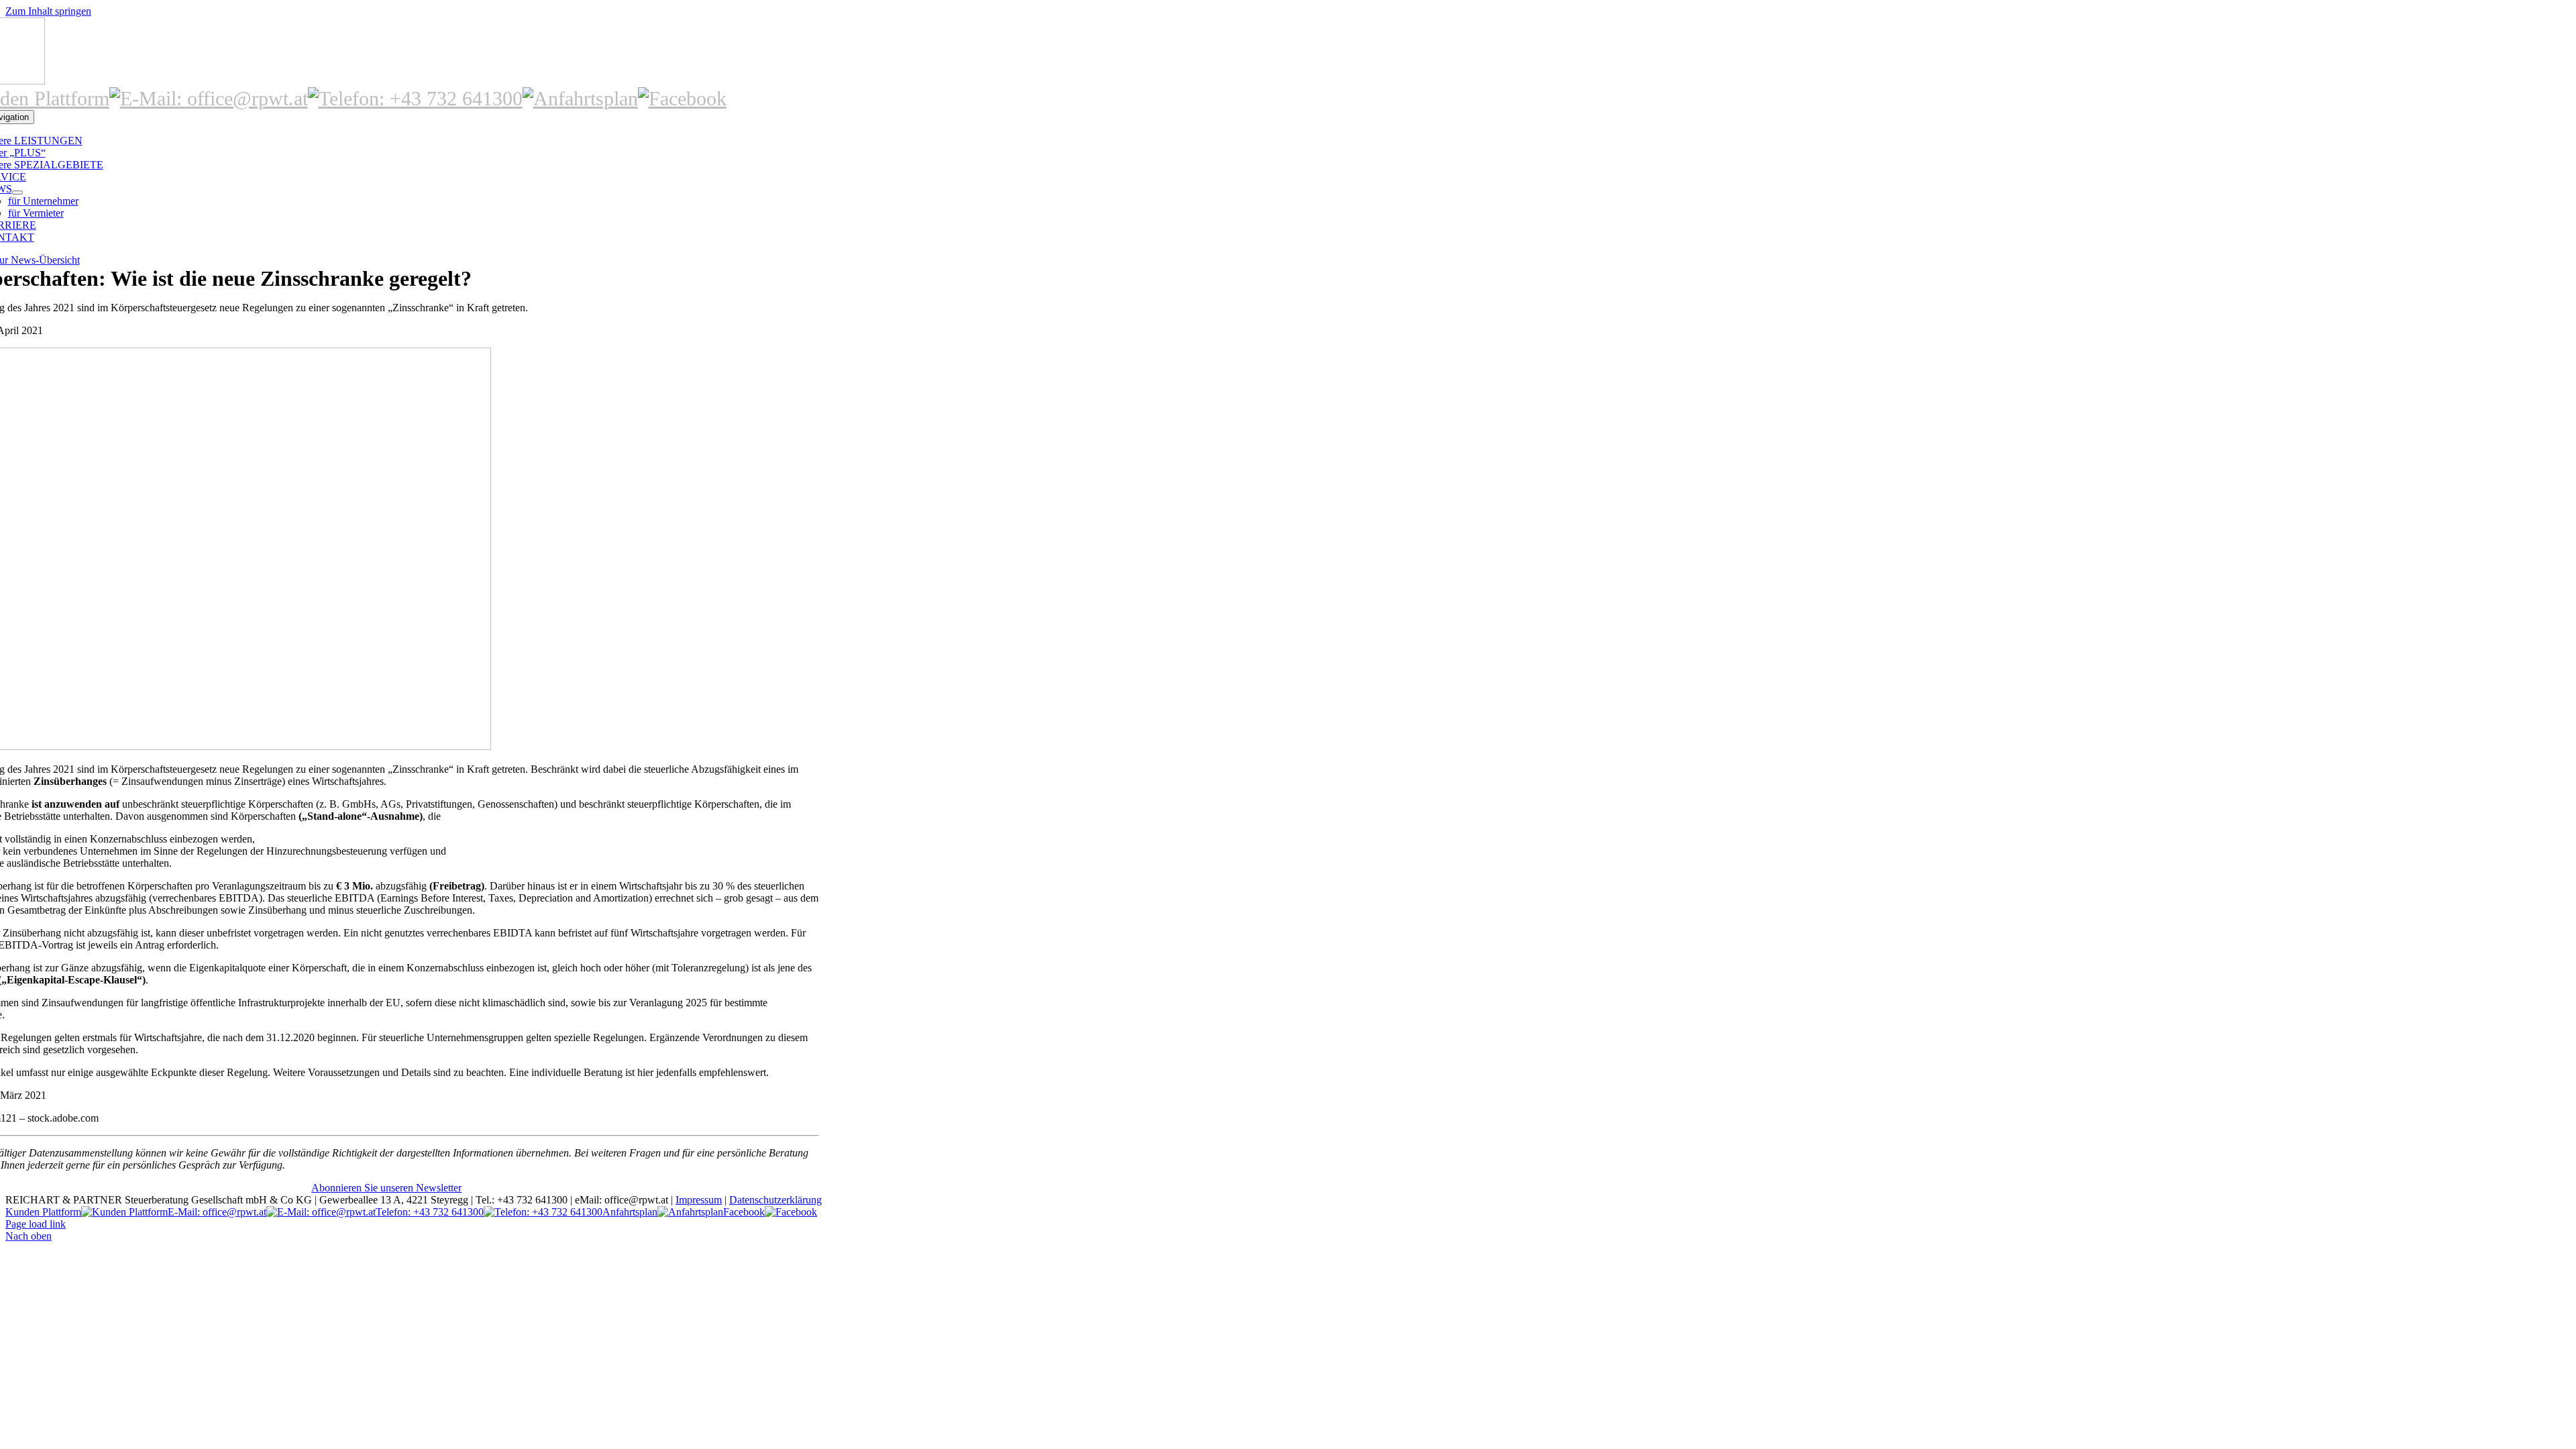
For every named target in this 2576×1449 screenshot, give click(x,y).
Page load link (36, 1224)
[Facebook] (682, 98)
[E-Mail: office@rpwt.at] (209, 98)
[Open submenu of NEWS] (17, 193)
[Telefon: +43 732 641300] (415, 98)
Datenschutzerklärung (775, 1200)
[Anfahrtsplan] (580, 98)
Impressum (699, 1200)
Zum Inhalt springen (48, 11)
